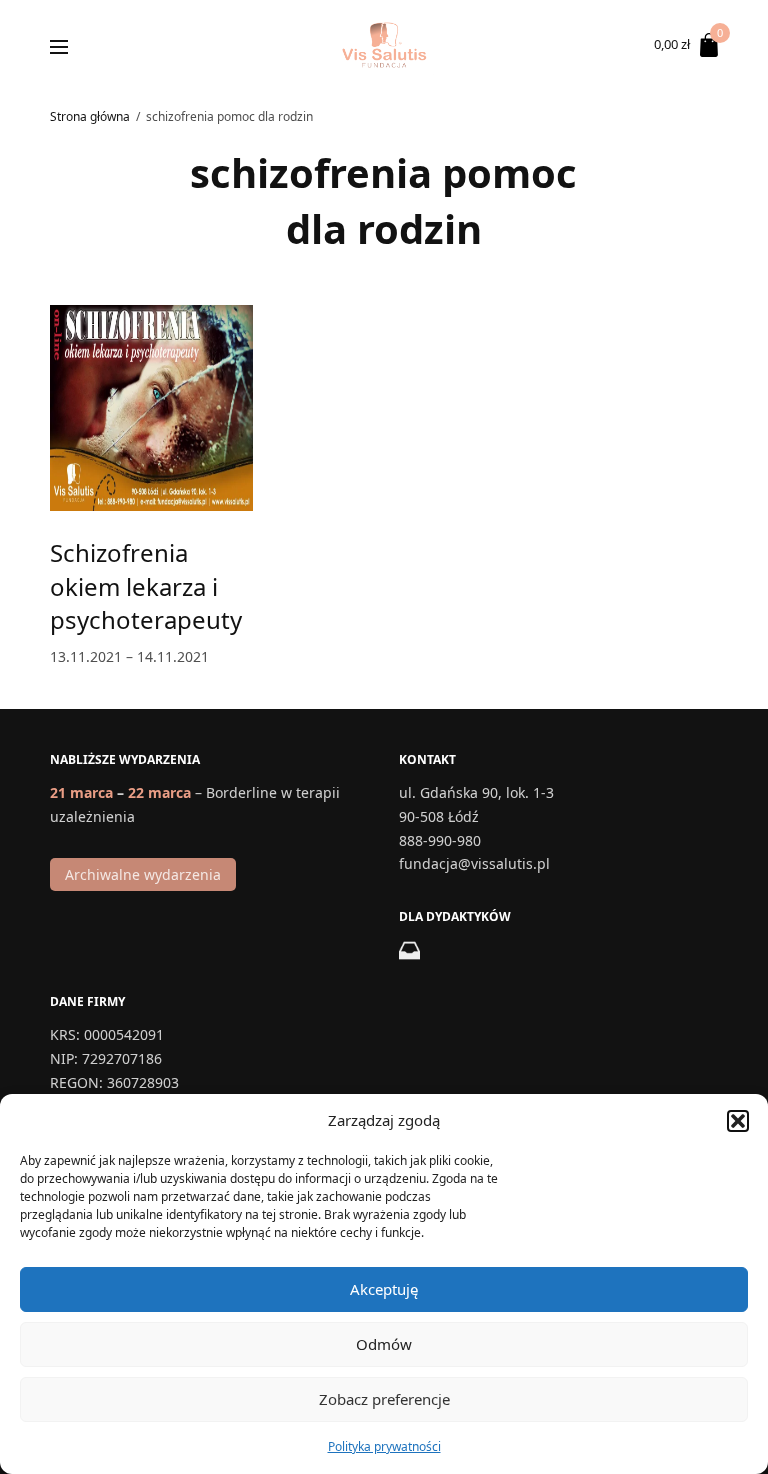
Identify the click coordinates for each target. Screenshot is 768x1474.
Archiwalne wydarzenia (143, 873)
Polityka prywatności (384, 1446)
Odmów (384, 1344)
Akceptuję (384, 1289)
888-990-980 (440, 839)
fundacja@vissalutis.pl (474, 863)
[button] (738, 1121)
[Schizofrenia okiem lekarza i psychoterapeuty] (151, 408)
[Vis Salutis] (384, 45)
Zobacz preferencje (384, 1399)
